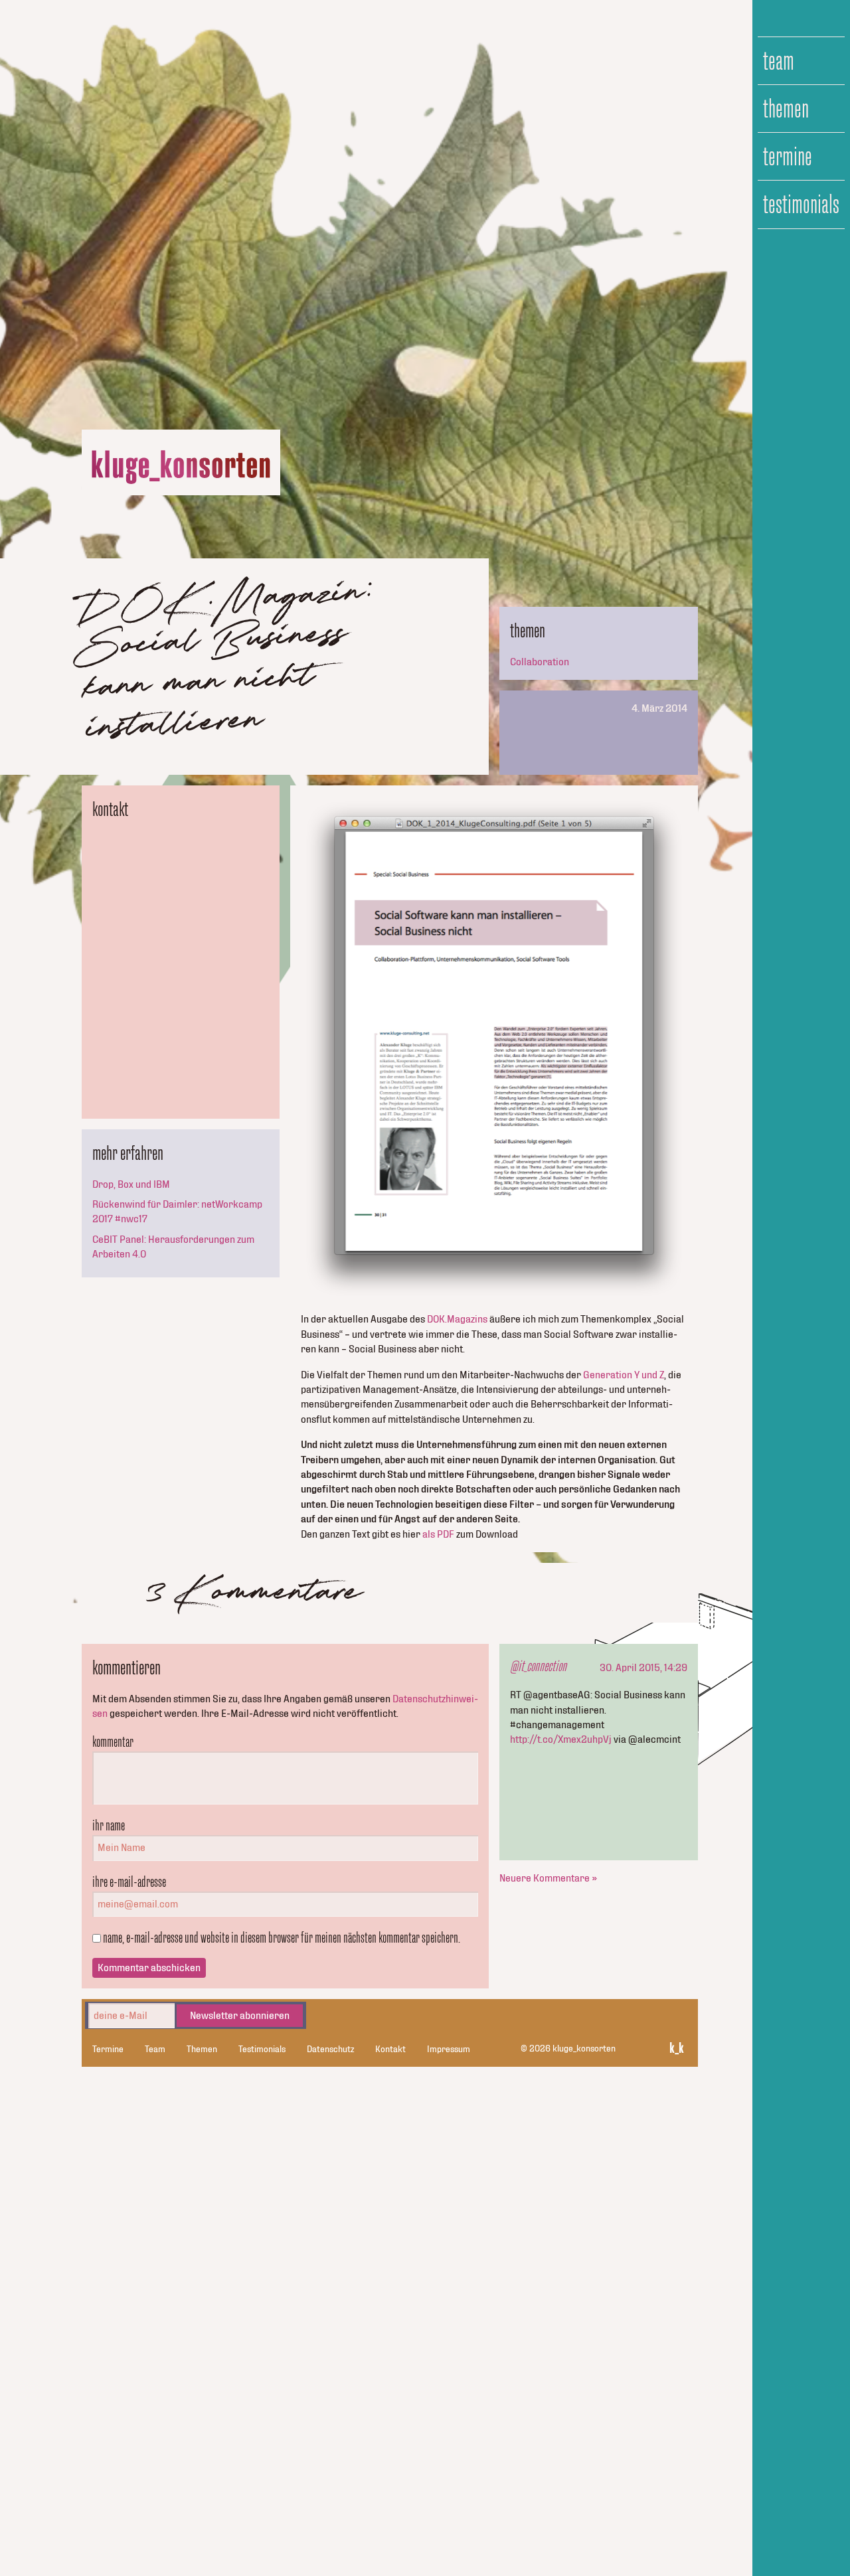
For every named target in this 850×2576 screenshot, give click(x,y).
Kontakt (390, 2050)
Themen (786, 109)
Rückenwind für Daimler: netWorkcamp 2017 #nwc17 (177, 1212)
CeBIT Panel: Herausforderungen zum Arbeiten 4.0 (173, 1247)
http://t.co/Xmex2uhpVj (561, 1739)
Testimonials (801, 204)
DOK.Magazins (457, 1319)
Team (779, 61)
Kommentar (113, 1741)
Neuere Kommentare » (548, 1878)
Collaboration (540, 662)
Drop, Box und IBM (131, 1184)
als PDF (438, 1534)
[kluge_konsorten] (181, 468)
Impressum (449, 2050)
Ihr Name (109, 1825)
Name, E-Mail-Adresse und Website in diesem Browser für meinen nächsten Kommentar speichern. (282, 1937)
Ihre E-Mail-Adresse (129, 1882)
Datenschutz (330, 2050)
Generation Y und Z (624, 1375)
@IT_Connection (538, 1666)
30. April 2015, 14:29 (643, 1668)
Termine (788, 157)
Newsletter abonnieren (240, 2016)
